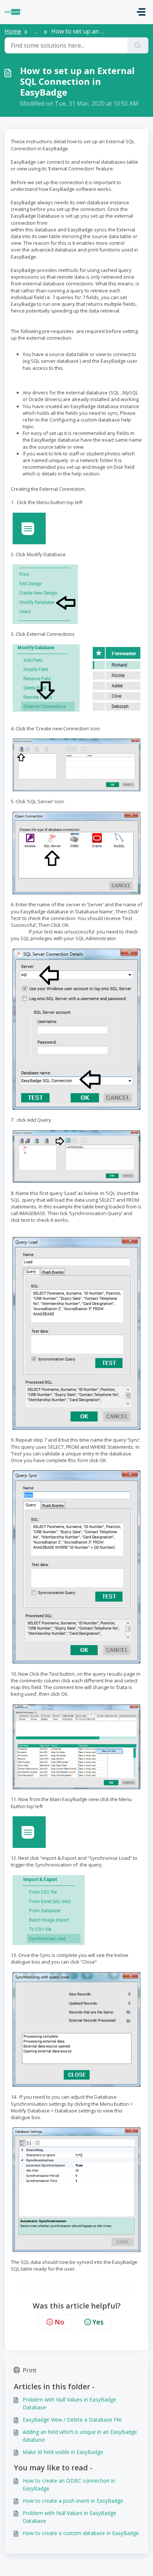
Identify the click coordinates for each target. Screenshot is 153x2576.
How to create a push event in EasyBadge (73, 2501)
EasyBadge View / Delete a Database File (72, 2420)
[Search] (138, 45)
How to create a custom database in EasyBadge (81, 2533)
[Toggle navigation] (141, 12)
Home (13, 31)
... (36, 31)
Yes (98, 2322)
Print (30, 2370)
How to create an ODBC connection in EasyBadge (69, 2484)
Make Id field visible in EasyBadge (63, 2452)
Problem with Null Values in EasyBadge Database (69, 2403)
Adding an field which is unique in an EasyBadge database (80, 2436)
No (59, 2322)
